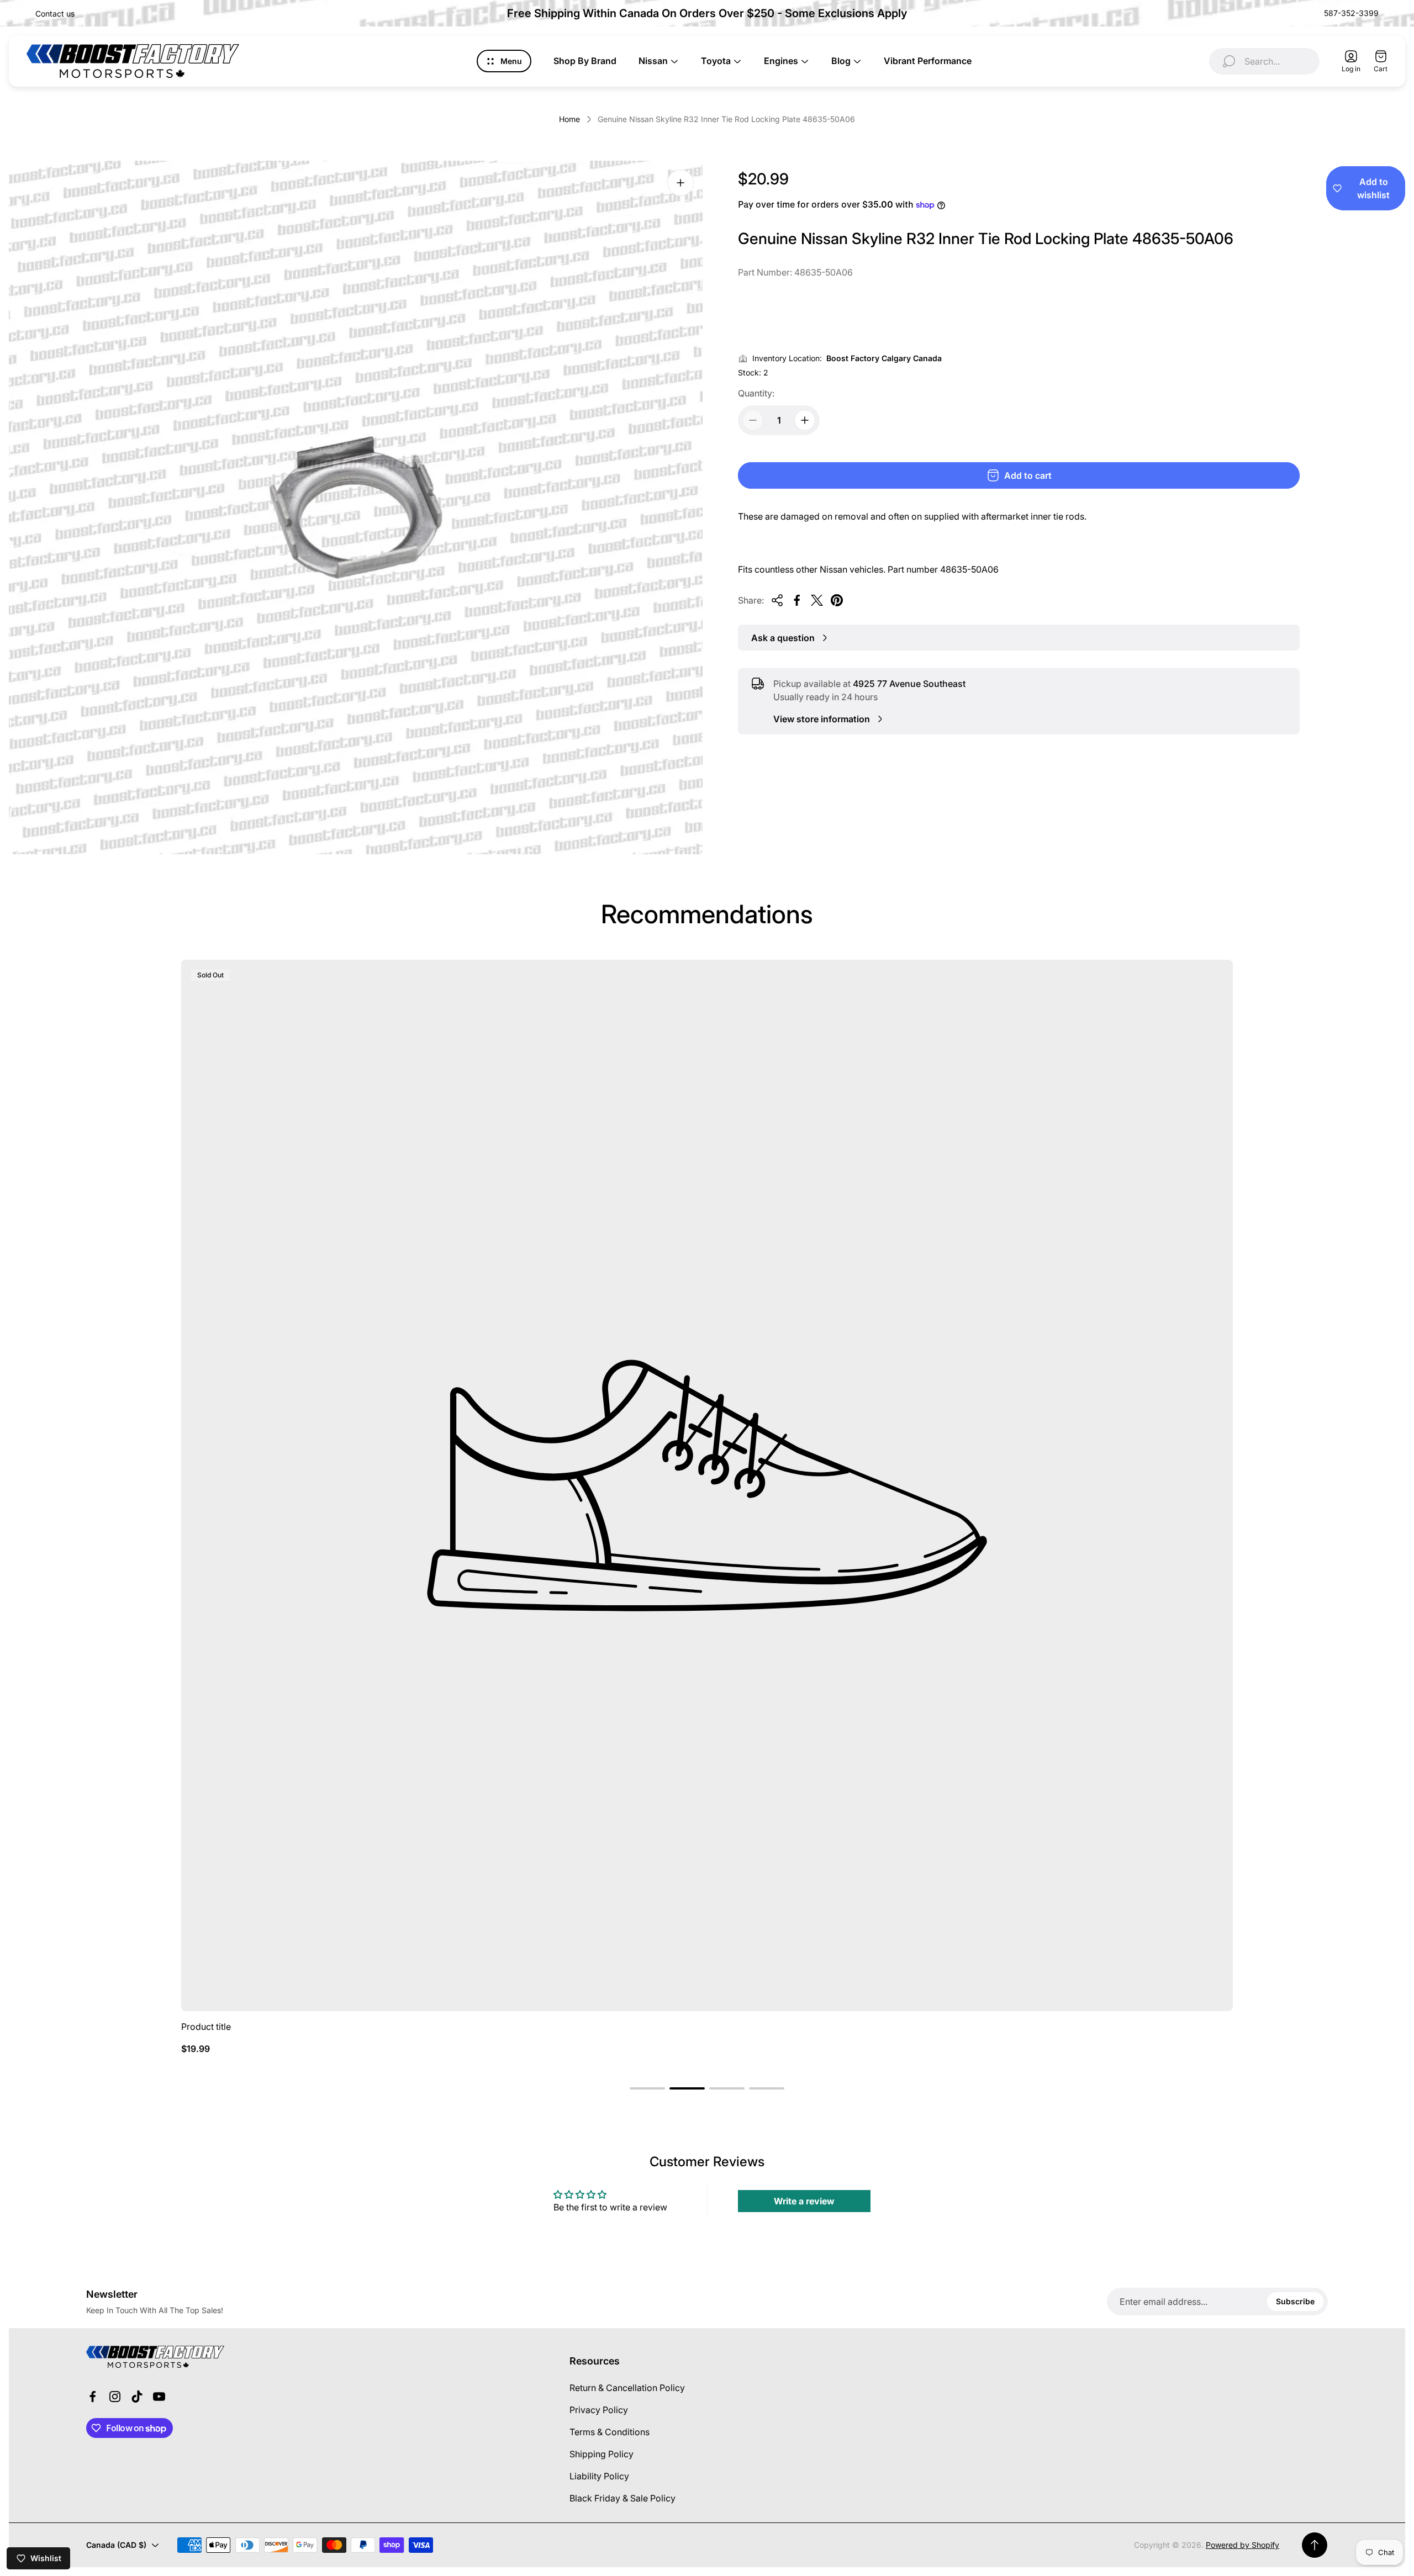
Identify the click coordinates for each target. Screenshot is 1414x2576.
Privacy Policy (599, 2410)
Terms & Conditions (610, 2432)
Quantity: (756, 393)
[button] (647, 2088)
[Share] (777, 600)
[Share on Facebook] (797, 600)
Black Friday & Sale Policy (622, 2498)
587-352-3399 (1351, 13)
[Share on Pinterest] (837, 600)
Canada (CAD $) (116, 2545)
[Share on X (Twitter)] (817, 600)
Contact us (55, 14)
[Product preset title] (707, 1485)
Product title (206, 2027)
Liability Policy (599, 2476)
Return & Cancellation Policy (627, 2388)
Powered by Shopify (1242, 2545)
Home (569, 119)
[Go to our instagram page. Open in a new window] (115, 2397)
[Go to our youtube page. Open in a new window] (159, 2397)
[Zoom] (680, 183)
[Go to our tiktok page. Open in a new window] (137, 2397)
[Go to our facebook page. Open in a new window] (93, 2397)
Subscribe (1295, 2301)
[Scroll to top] (1315, 2545)
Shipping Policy (602, 2454)
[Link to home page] (155, 2357)
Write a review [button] (804, 2201)
